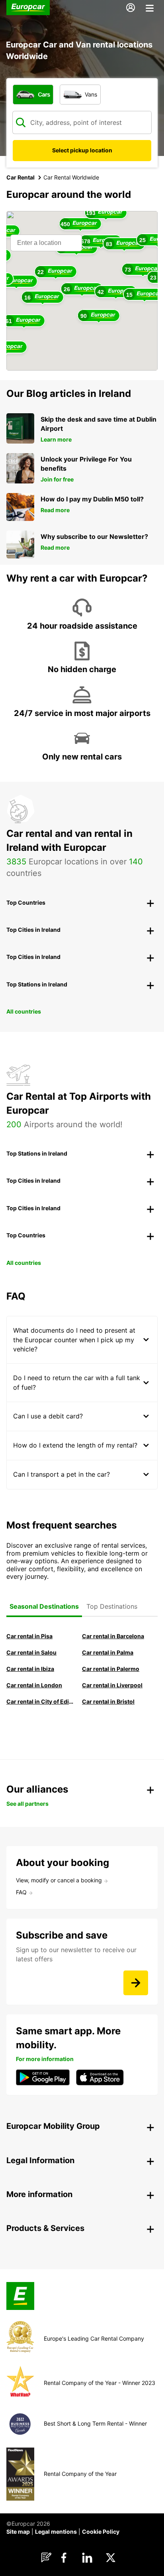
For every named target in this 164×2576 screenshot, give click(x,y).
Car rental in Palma (108, 1652)
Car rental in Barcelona (113, 1636)
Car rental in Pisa (29, 1636)
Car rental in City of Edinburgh (40, 1701)
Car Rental (20, 177)
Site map (18, 2532)
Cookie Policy (101, 2532)
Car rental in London (34, 1685)
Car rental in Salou (31, 1652)
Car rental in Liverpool (112, 1685)
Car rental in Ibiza (30, 1669)
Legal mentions (56, 2532)
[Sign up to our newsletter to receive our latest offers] (136, 1983)
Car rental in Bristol (108, 1701)
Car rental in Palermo (111, 1669)
